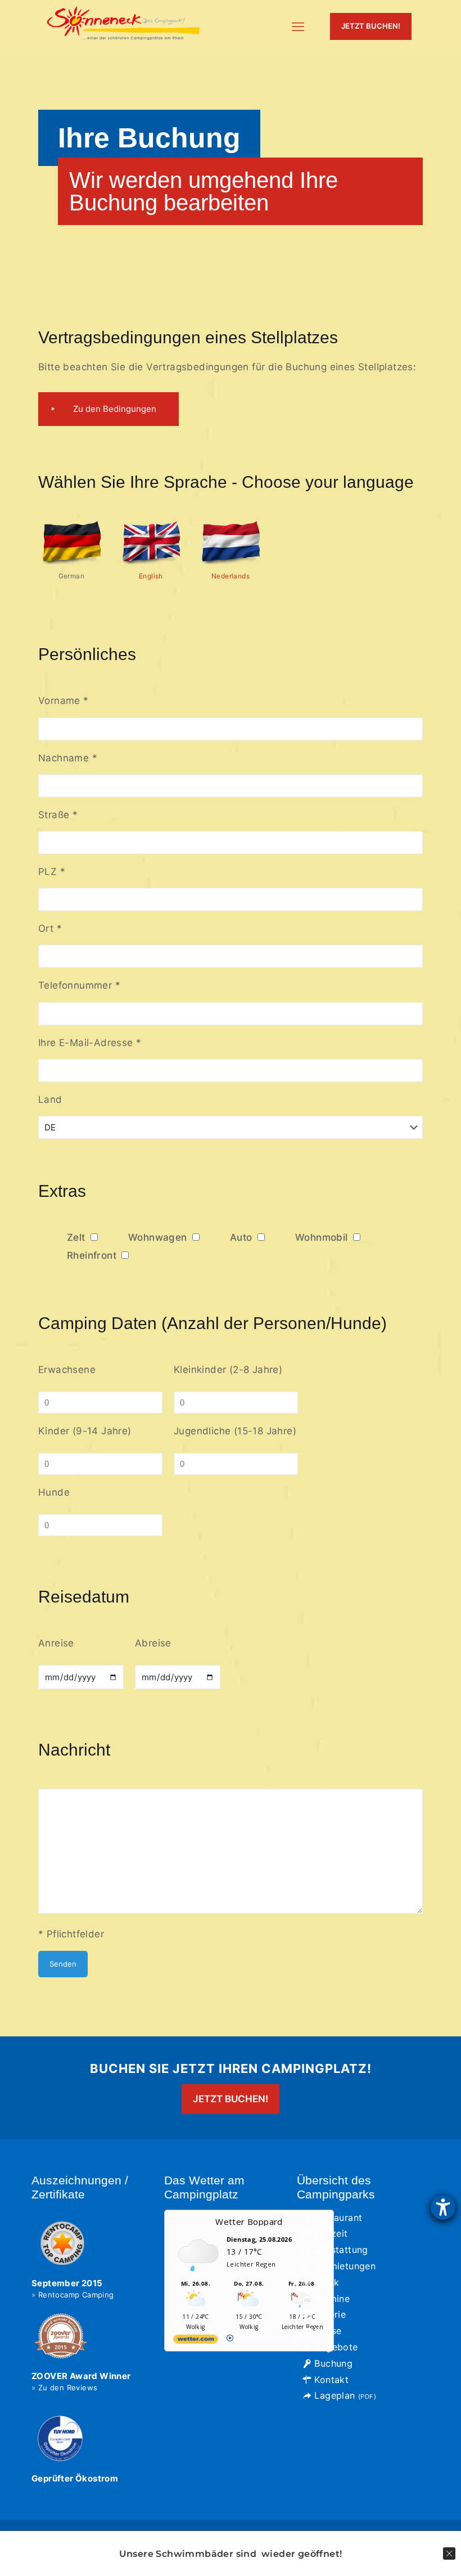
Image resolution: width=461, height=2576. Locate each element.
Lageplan (345, 2395)
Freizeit (331, 2233)
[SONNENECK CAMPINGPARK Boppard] (124, 26)
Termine (332, 2299)
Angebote (336, 2347)
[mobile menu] (298, 26)
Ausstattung (341, 2250)
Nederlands (231, 576)
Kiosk (327, 2282)
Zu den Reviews (68, 2387)
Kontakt (331, 2380)
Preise (328, 2331)
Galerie (330, 2314)
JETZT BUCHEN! (371, 26)
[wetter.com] (196, 2341)
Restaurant (338, 2218)
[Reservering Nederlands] (231, 563)
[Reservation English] (151, 563)
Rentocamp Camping (76, 2295)
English (151, 576)
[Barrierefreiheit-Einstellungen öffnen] (443, 2207)
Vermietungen (345, 2266)
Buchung (333, 2363)
